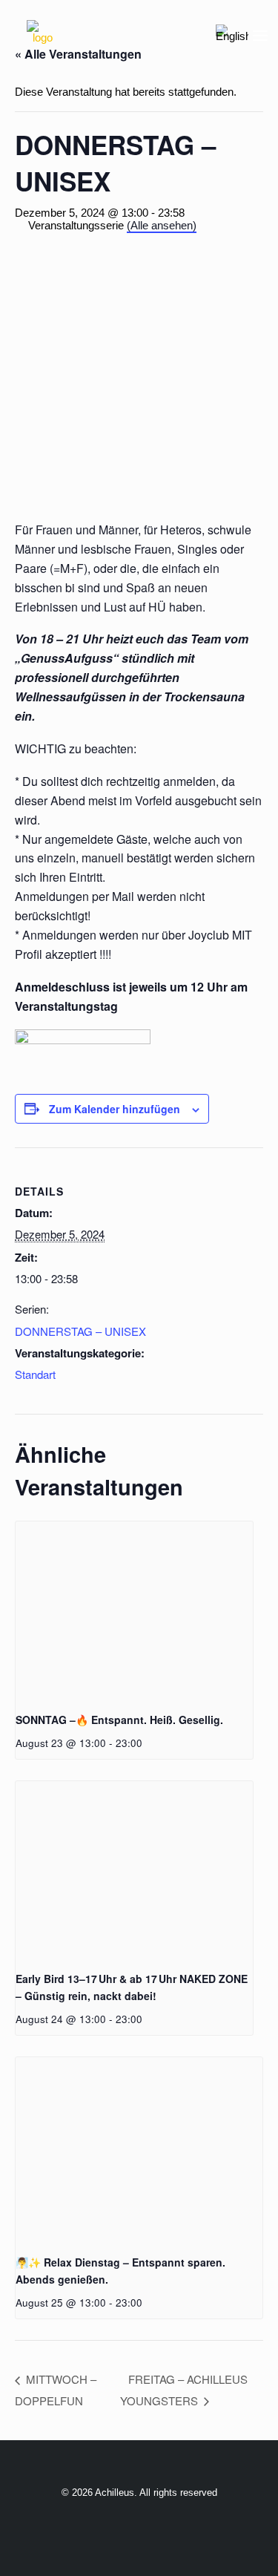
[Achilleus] (42, 36)
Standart (35, 1374)
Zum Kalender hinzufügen (115, 1109)
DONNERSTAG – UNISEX (80, 1331)
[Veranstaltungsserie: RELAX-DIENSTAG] (148, 2019)
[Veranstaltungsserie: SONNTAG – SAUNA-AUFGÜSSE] (148, 1743)
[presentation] (134, 1610)
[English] (232, 36)
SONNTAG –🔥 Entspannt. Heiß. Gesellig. (119, 1720)
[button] (260, 36)
